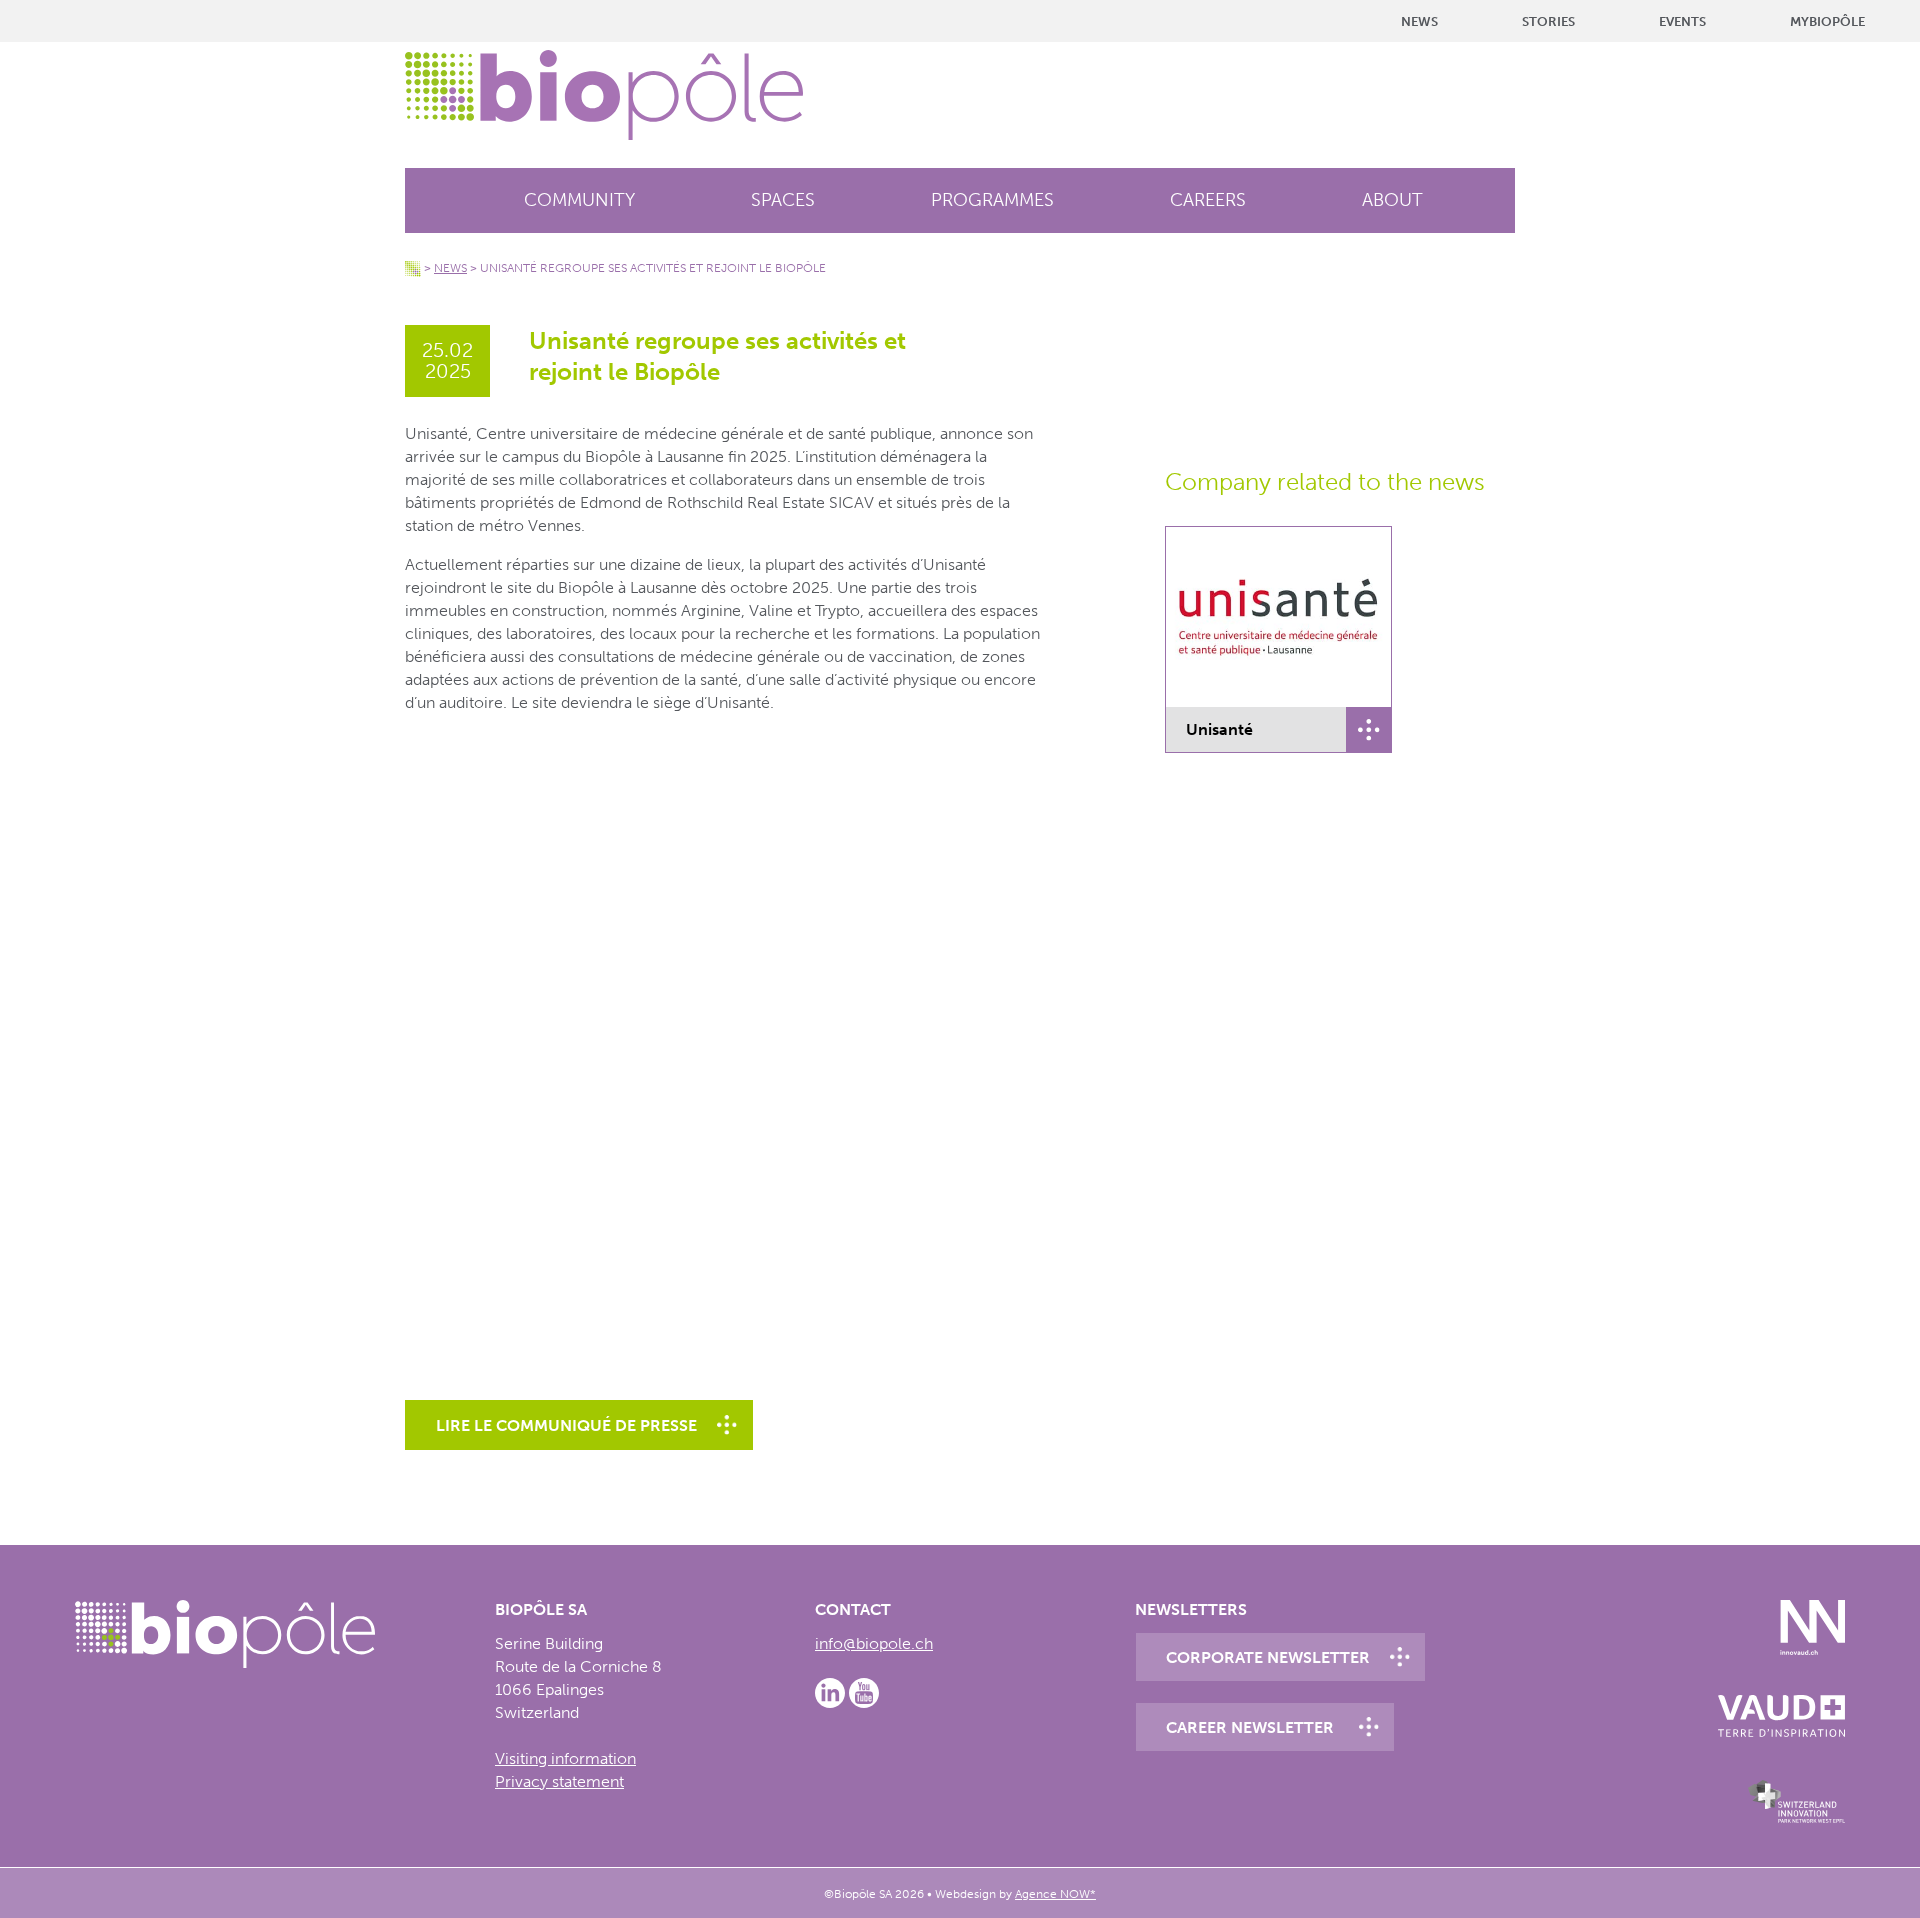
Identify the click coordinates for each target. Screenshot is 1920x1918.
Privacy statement (559, 1781)
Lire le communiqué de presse (566, 1425)
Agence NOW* (1055, 1894)
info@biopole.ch (874, 1643)
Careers (1208, 200)
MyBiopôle (1827, 21)
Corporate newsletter (1268, 1657)
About (1392, 200)
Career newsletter (1250, 1727)
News (1419, 21)
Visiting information (565, 1758)
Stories (1548, 21)
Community (579, 200)
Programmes (992, 200)
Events (1682, 21)
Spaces (783, 200)
